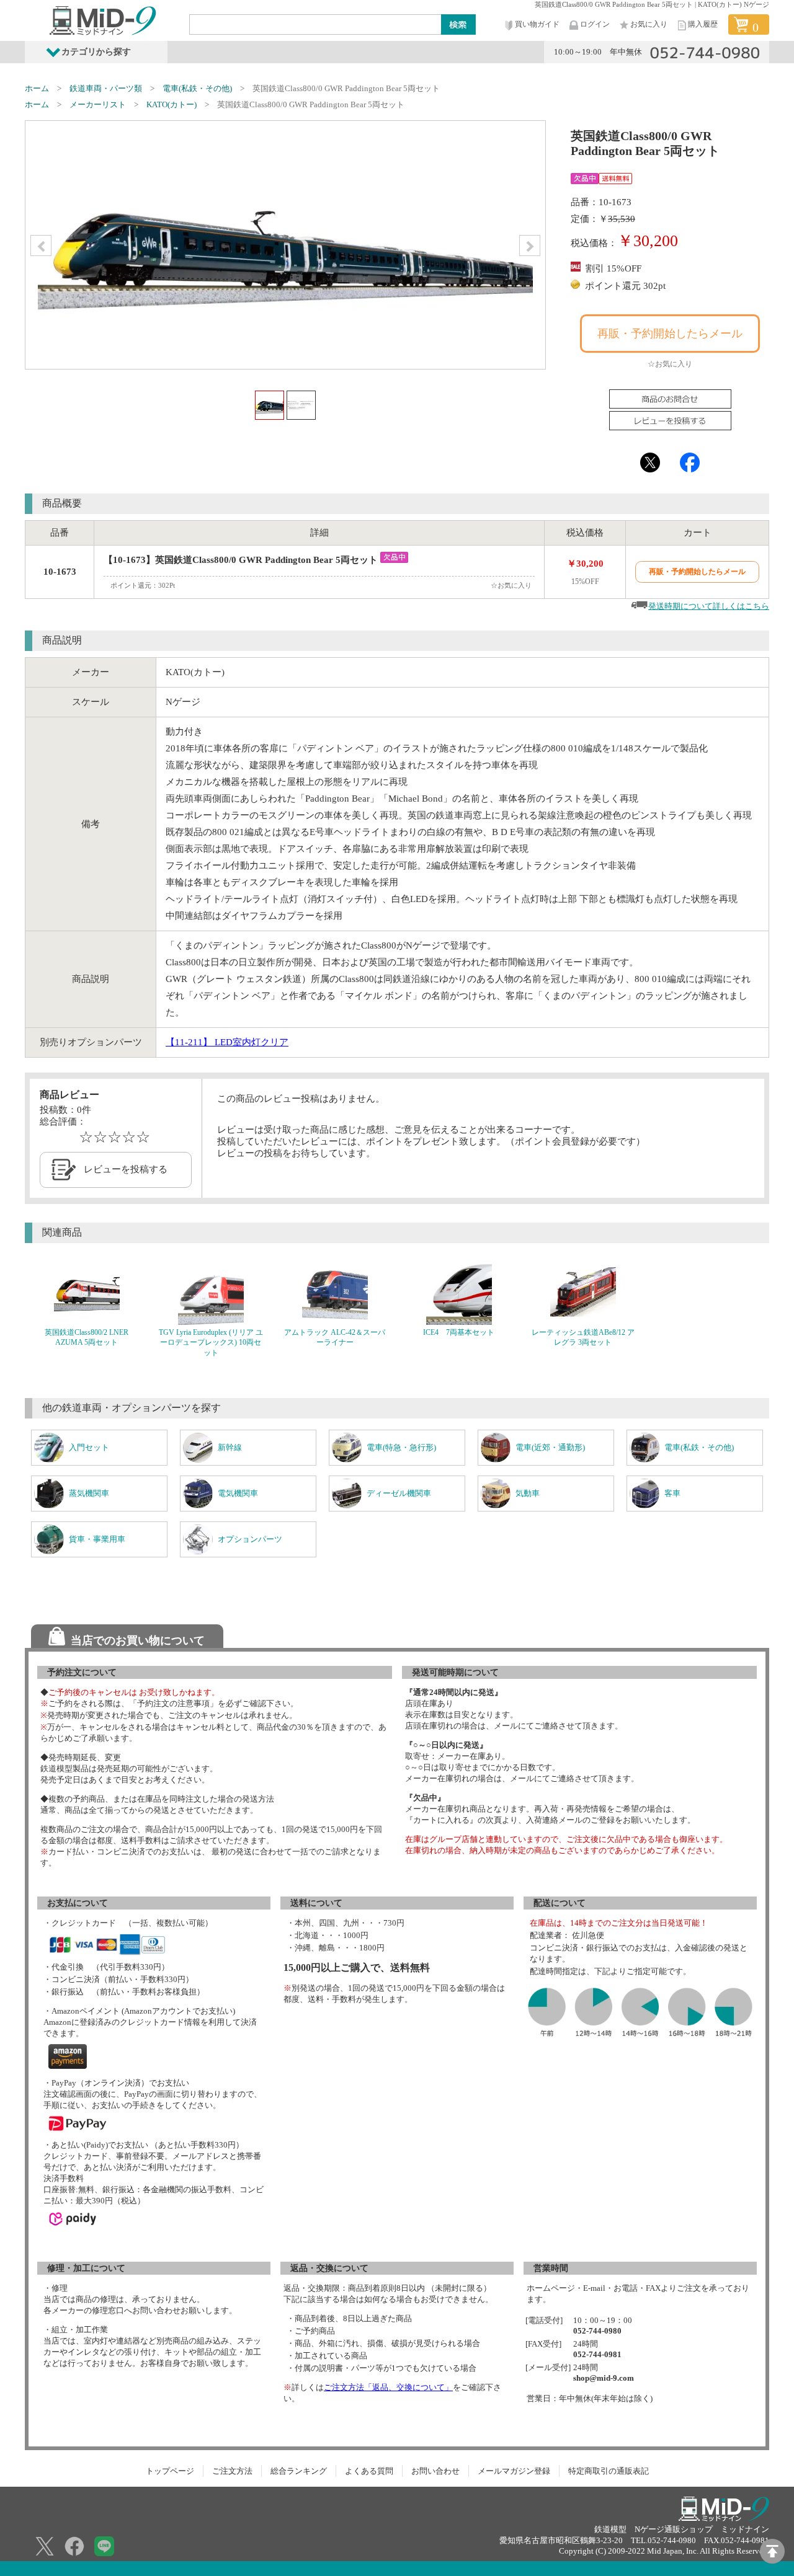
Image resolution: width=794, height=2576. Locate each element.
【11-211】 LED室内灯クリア (227, 1042)
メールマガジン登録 (514, 2471)
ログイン (595, 24)
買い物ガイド (537, 24)
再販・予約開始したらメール (670, 334)
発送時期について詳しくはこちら (709, 606)
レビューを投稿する (126, 1169)
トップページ (170, 2471)
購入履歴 (703, 24)
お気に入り (649, 24)
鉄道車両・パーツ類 (106, 88)
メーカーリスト (98, 104)
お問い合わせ (435, 2471)
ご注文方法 (232, 2471)
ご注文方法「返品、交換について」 (388, 2387)
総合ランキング (299, 2471)
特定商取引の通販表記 (609, 2471)
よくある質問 (369, 2471)
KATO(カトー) (172, 104)
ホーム (37, 88)
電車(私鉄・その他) (197, 88)
